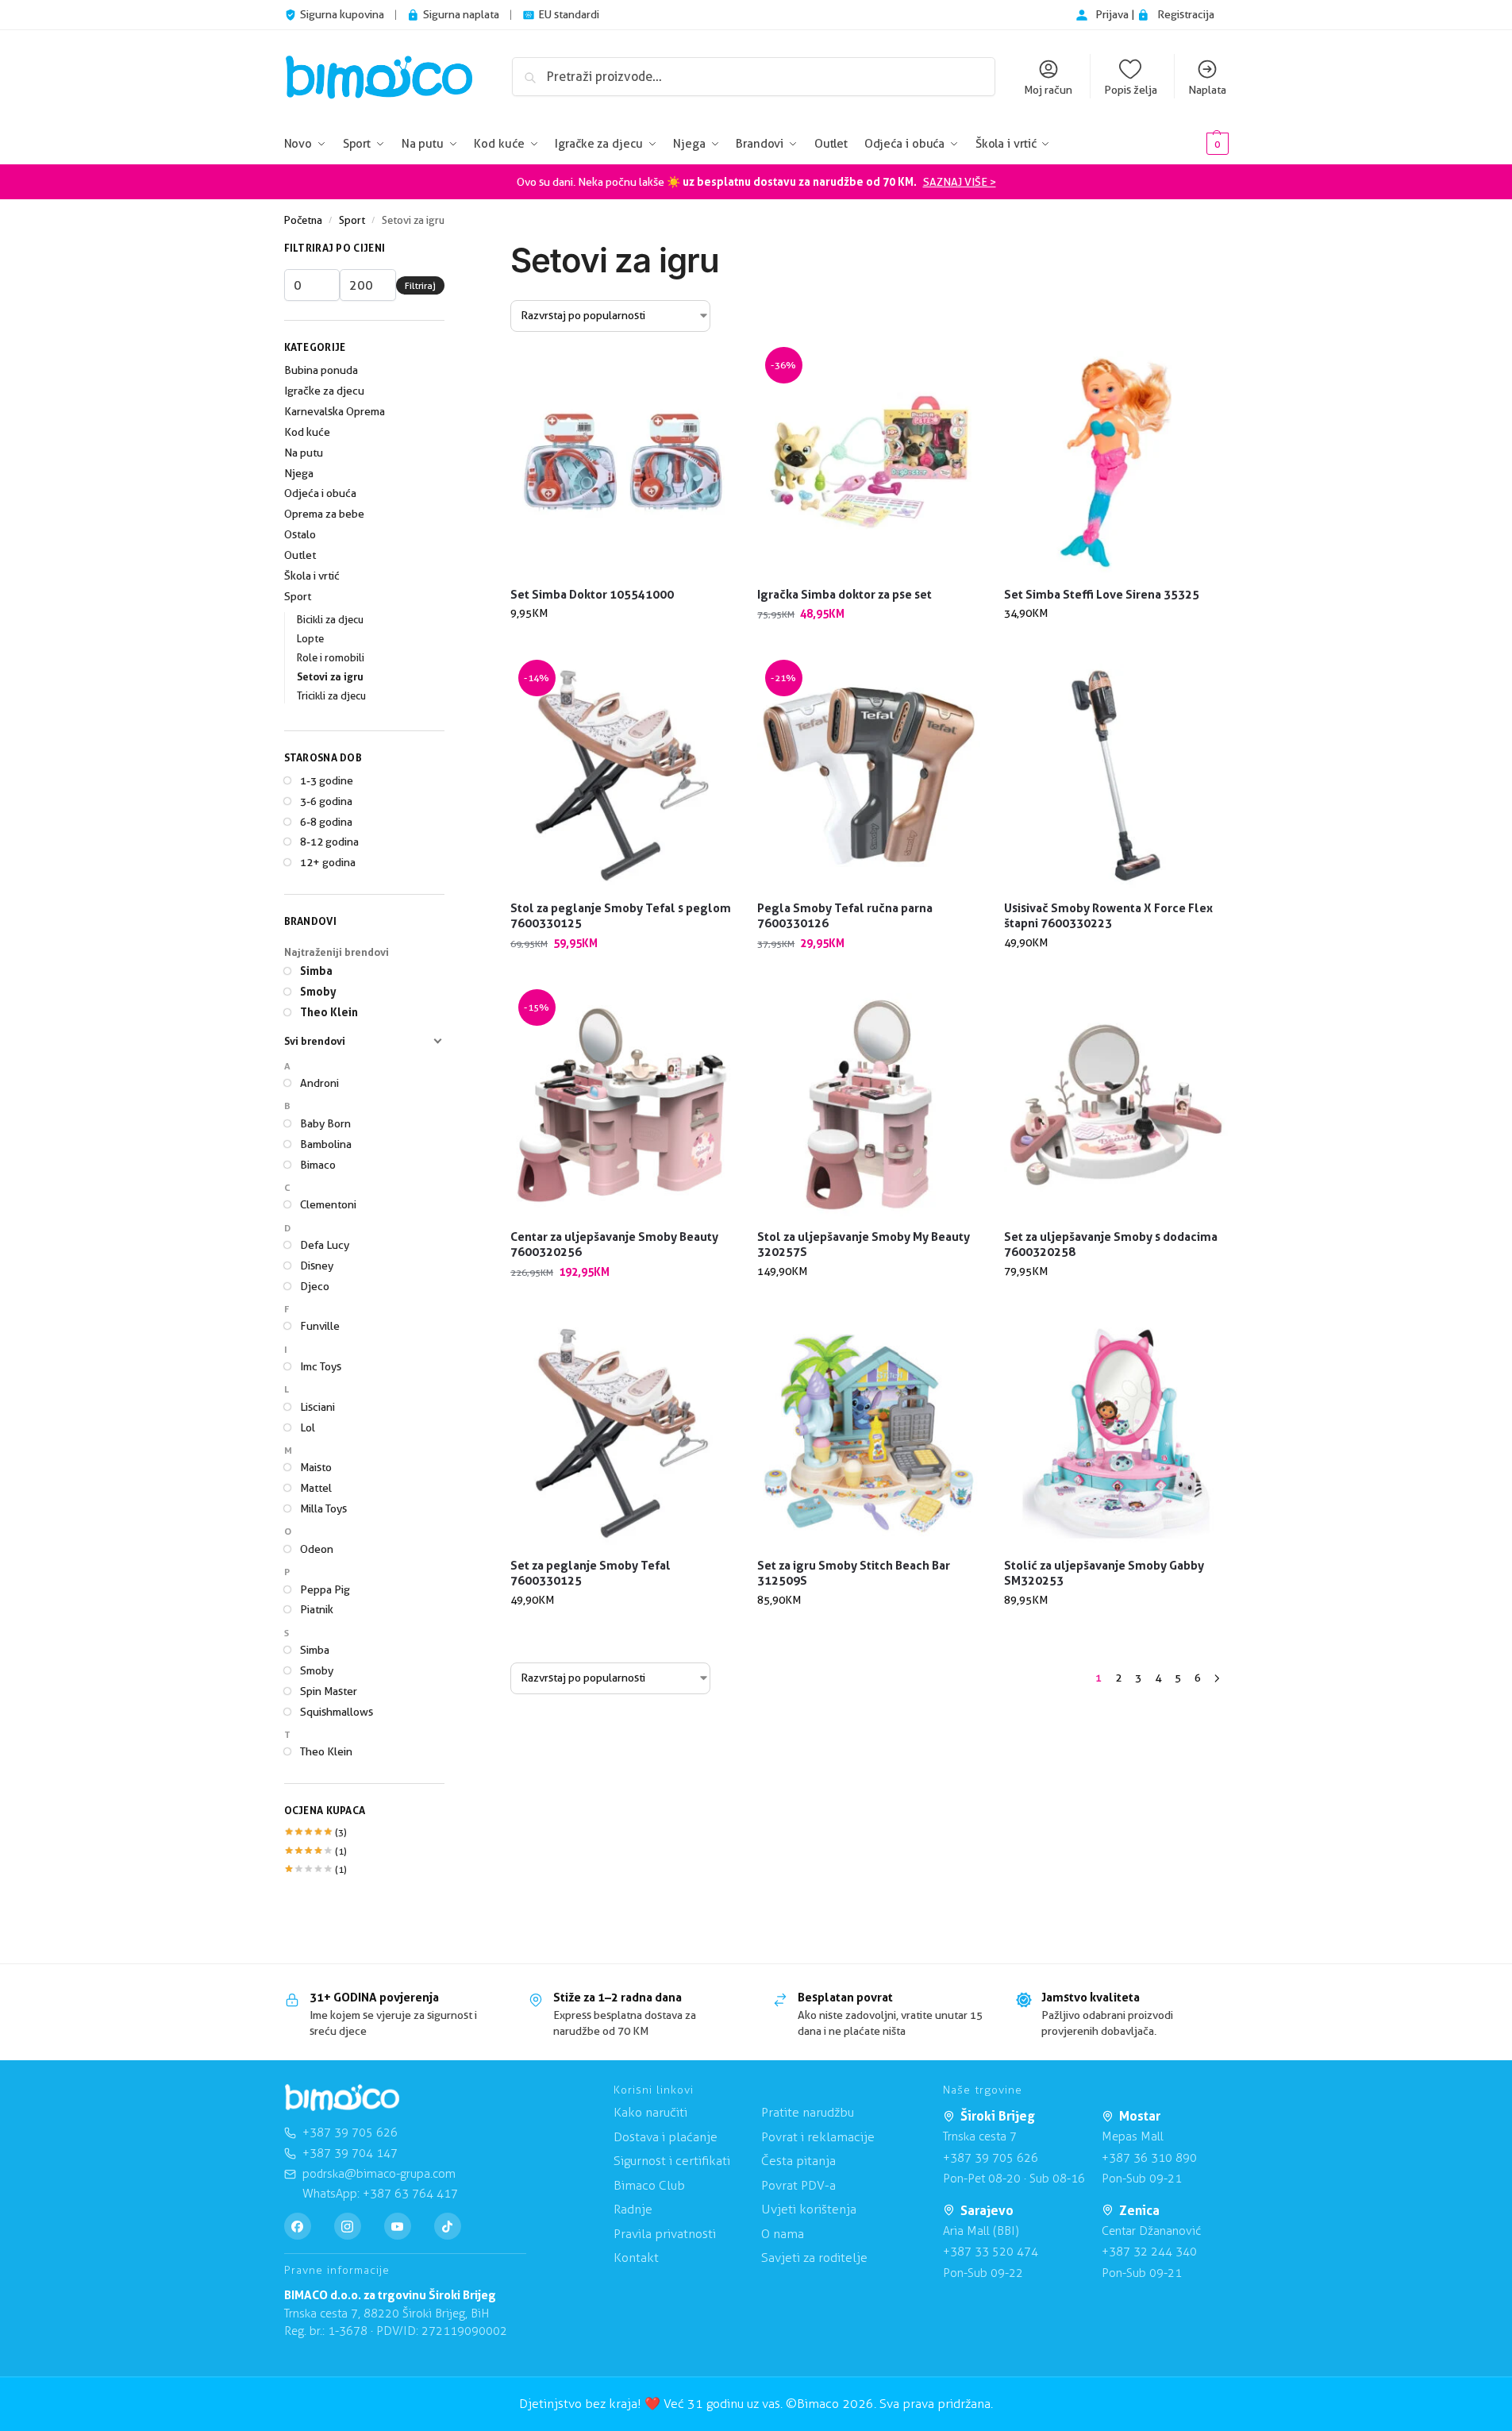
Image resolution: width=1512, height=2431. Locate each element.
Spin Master (329, 1691)
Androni (319, 1083)
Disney (317, 1266)
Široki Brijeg (998, 2116)
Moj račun (1048, 90)
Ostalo (300, 534)
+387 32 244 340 (1149, 2252)
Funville (320, 1326)
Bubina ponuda (321, 370)
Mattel (316, 1488)
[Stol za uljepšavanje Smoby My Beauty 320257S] (869, 1105)
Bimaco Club (649, 2185)
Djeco (315, 1286)
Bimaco (318, 1165)
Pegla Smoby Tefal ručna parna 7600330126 (845, 916)
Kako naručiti (650, 2112)
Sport (352, 220)
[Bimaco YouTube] (398, 2226)
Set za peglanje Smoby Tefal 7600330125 (591, 1573)
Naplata (1207, 90)
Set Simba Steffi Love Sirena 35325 (1102, 594)
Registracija (1186, 14)
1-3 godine (327, 780)
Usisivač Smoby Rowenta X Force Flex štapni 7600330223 (1108, 916)
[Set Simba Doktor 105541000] (622, 462)
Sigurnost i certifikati (672, 2161)
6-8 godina (326, 822)
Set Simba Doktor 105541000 (592, 594)
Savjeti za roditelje (814, 2258)
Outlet (300, 555)
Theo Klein (329, 1012)
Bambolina (326, 1144)
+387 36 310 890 (1149, 2158)
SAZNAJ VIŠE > (960, 182)
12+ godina (328, 862)
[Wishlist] (710, 375)
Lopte (310, 638)
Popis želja (1131, 90)
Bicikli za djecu (330, 619)
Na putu (304, 453)
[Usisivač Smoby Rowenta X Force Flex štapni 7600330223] (1116, 775)
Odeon (317, 1549)
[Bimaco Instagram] (348, 2226)
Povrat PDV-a (798, 2185)
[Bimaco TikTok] (448, 2226)
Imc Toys (321, 1366)
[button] (1193, 144)
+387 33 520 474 (991, 2252)
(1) (316, 1851)
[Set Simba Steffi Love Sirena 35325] (1116, 462)
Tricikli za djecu (331, 695)
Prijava (1113, 14)
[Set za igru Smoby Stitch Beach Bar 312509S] (869, 1433)
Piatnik (317, 1609)
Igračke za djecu (324, 391)
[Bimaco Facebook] (298, 2226)
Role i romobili (331, 657)
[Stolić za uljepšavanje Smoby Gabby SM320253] (1116, 1433)
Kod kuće (307, 432)
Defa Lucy (325, 1245)
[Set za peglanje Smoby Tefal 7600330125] (622, 1433)
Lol (308, 1427)
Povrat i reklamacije (818, 2137)
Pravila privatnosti (665, 2234)
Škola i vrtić (312, 576)
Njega (299, 473)
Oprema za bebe (324, 514)
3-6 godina (326, 801)
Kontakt (636, 2258)
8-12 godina (329, 842)
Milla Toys (323, 1508)
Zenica (1139, 2210)
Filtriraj (420, 285)
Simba (316, 971)
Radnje (633, 2209)
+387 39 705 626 (991, 2158)
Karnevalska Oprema (335, 411)
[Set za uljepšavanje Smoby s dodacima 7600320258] (1116, 1105)
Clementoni (328, 1204)
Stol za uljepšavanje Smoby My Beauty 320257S (864, 1244)
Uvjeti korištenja (809, 2209)
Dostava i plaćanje (666, 2137)
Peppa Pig (325, 1589)
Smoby (318, 991)
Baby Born (325, 1123)
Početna (303, 220)
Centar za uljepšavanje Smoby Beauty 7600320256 (614, 1244)
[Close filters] (449, 250)
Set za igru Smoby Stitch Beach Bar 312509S (854, 1573)
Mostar (1140, 2116)
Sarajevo (987, 2210)
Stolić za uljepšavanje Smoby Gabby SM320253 (1104, 1573)
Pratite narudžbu (808, 2112)
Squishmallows (337, 1712)
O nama (783, 2234)
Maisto (316, 1467)
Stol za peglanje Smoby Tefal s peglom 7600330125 (621, 916)
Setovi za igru (330, 676)
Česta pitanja (798, 2161)
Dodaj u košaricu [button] (622, 647)
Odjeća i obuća (320, 493)
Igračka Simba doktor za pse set (844, 594)
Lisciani (317, 1407)
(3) (316, 1832)
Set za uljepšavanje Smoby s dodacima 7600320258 (1111, 1244)
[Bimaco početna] (342, 2098)
